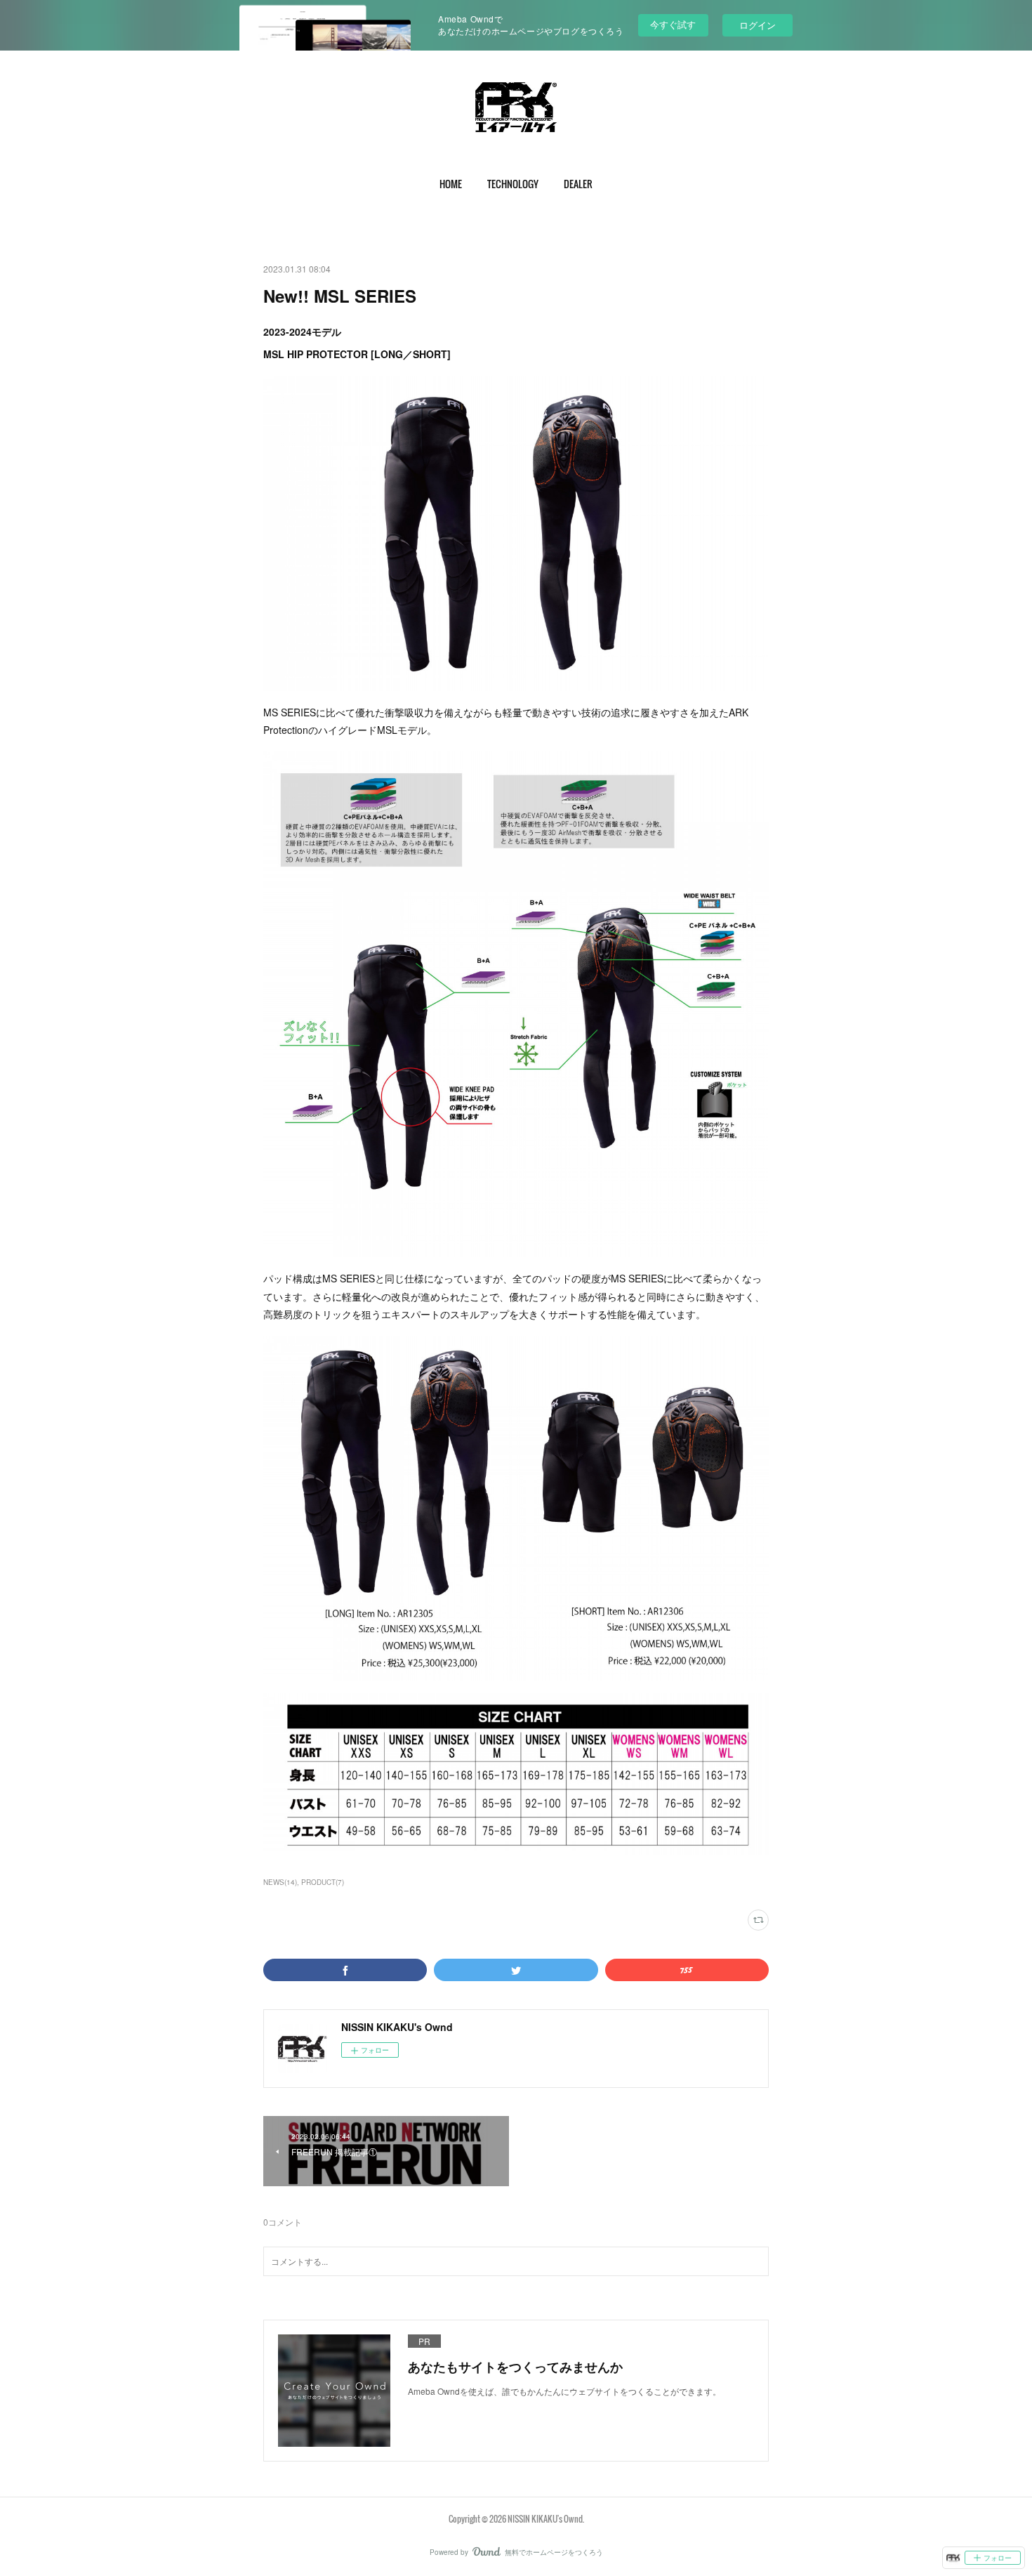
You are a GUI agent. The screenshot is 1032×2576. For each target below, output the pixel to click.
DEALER (578, 184)
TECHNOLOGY (513, 184)
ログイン (758, 25)
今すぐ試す (673, 24)
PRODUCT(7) (323, 1882)
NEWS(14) (280, 1882)
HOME (451, 184)
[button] (451, 184)
